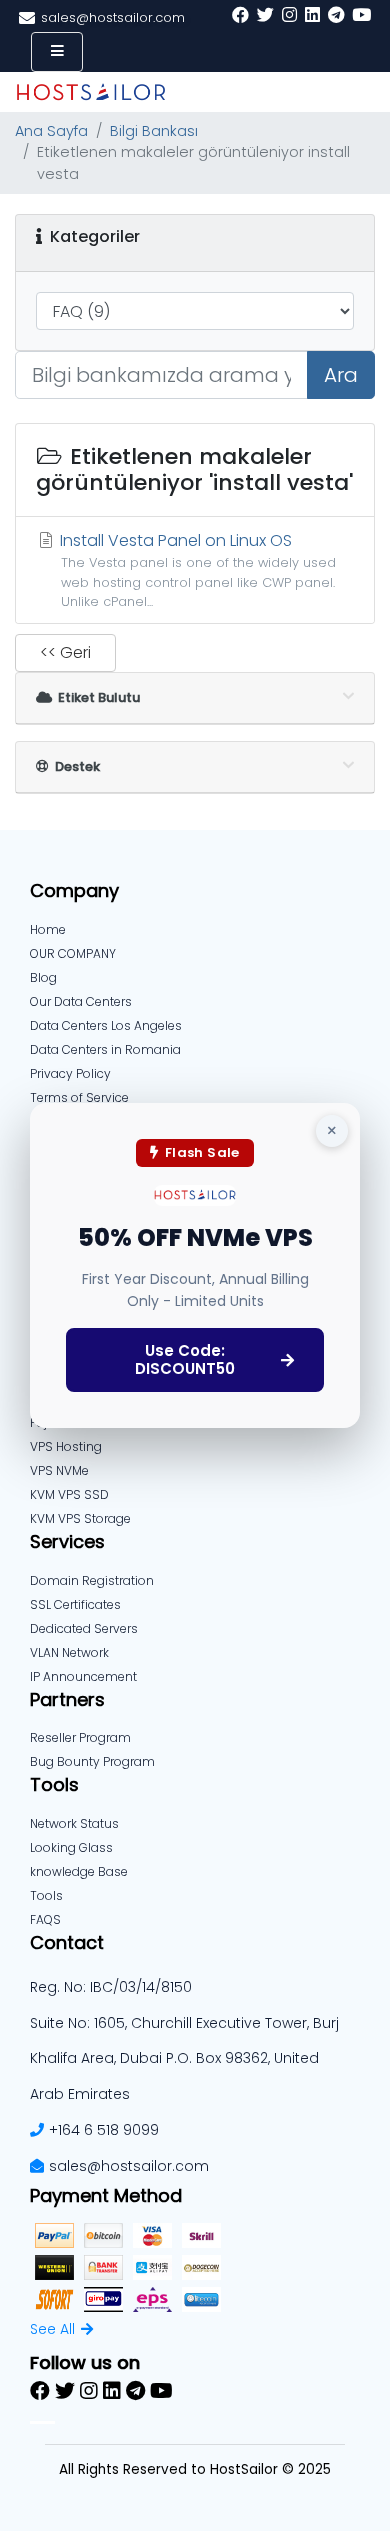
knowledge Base (79, 1871)
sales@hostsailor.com (129, 2166)
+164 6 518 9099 (104, 2130)
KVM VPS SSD (69, 1494)
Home (48, 929)
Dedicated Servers (84, 1628)
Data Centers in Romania (105, 1049)
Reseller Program (80, 1737)
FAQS (45, 1919)
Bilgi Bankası (154, 131)
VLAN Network (69, 1652)
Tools (46, 1895)
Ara (341, 375)
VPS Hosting (66, 1446)
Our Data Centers (81, 1001)
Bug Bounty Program (92, 1761)
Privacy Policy (70, 1073)
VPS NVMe (59, 1470)
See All (52, 2329)
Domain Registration (92, 1580)
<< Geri (65, 652)
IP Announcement (83, 1676)
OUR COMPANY (73, 953)
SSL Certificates (75, 1604)
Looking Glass (71, 1847)
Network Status (74, 1823)
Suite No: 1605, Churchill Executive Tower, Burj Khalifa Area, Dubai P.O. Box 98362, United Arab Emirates (184, 2059)
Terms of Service (79, 1097)
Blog (43, 977)
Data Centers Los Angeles (106, 1025)
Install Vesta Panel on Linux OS (196, 569)
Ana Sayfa (51, 131)
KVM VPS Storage (80, 1518)
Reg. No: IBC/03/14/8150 (111, 1987)
